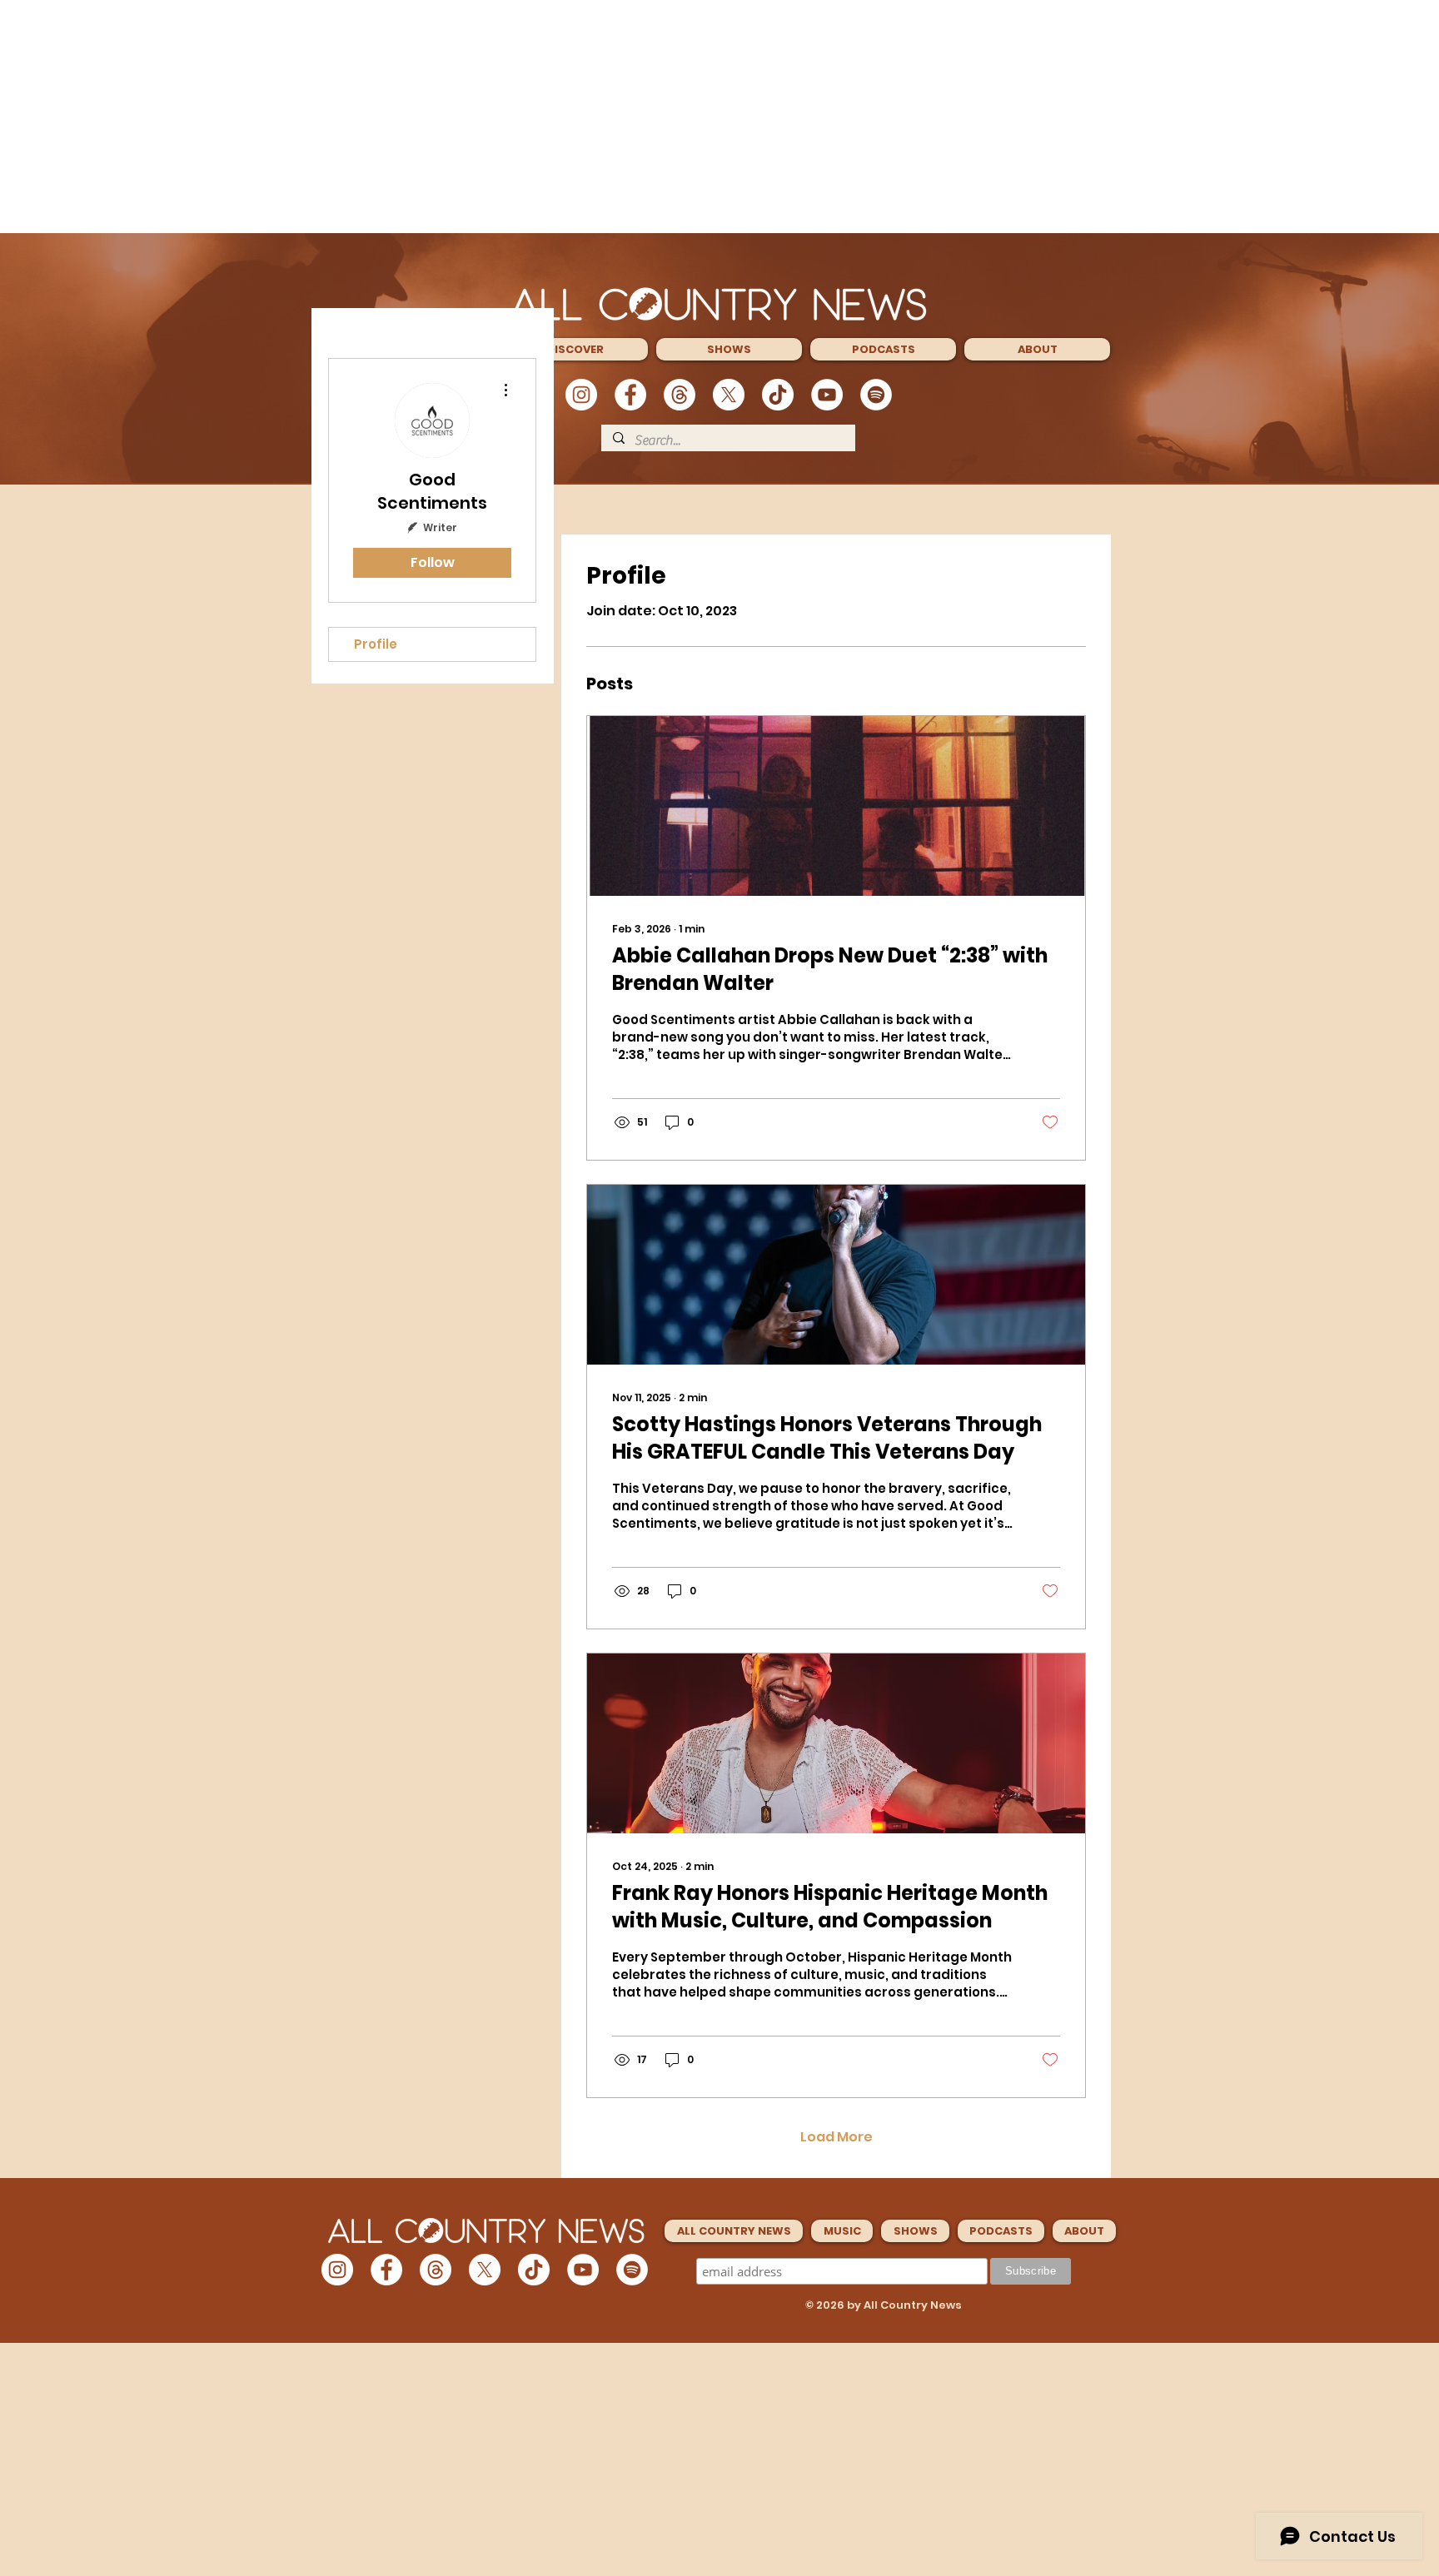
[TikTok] (778, 395)
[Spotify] (876, 395)
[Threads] (680, 395)
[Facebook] (630, 395)
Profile (376, 644)
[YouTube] (827, 395)
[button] (575, 349)
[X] (729, 395)
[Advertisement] (719, 117)
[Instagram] (581, 395)
